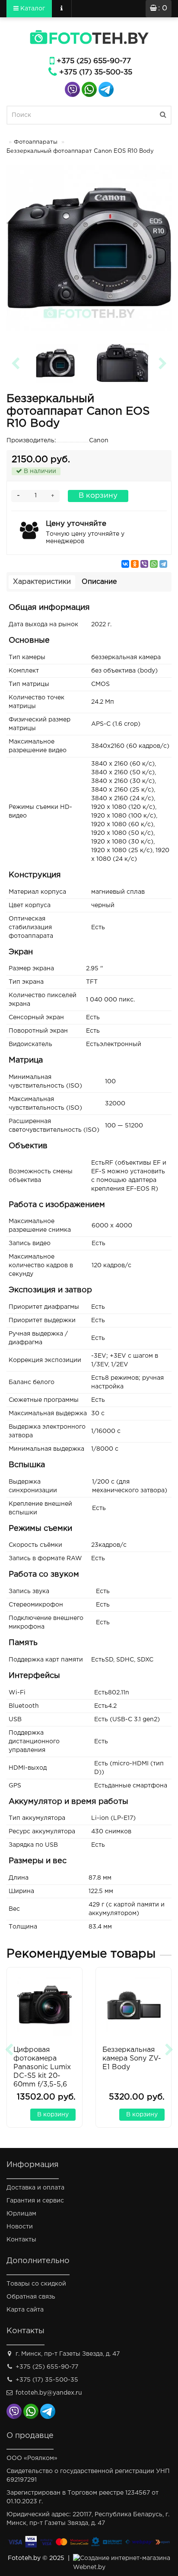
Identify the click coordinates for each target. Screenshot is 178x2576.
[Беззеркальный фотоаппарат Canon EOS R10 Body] (89, 248)
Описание (99, 582)
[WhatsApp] (154, 564)
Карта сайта (25, 2310)
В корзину (98, 496)
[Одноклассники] (135, 564)
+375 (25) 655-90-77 (94, 61)
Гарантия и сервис (35, 2201)
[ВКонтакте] (125, 564)
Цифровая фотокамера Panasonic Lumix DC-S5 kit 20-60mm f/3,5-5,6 (42, 2067)
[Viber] (144, 564)
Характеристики (42, 582)
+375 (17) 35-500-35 (96, 72)
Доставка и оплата (35, 2188)
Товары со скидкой (36, 2284)
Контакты (21, 2240)
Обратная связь (31, 2297)
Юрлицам (21, 2214)
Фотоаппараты (36, 142)
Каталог (32, 9)
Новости (20, 2227)
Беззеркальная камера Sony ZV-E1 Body (132, 2059)
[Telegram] (163, 564)
